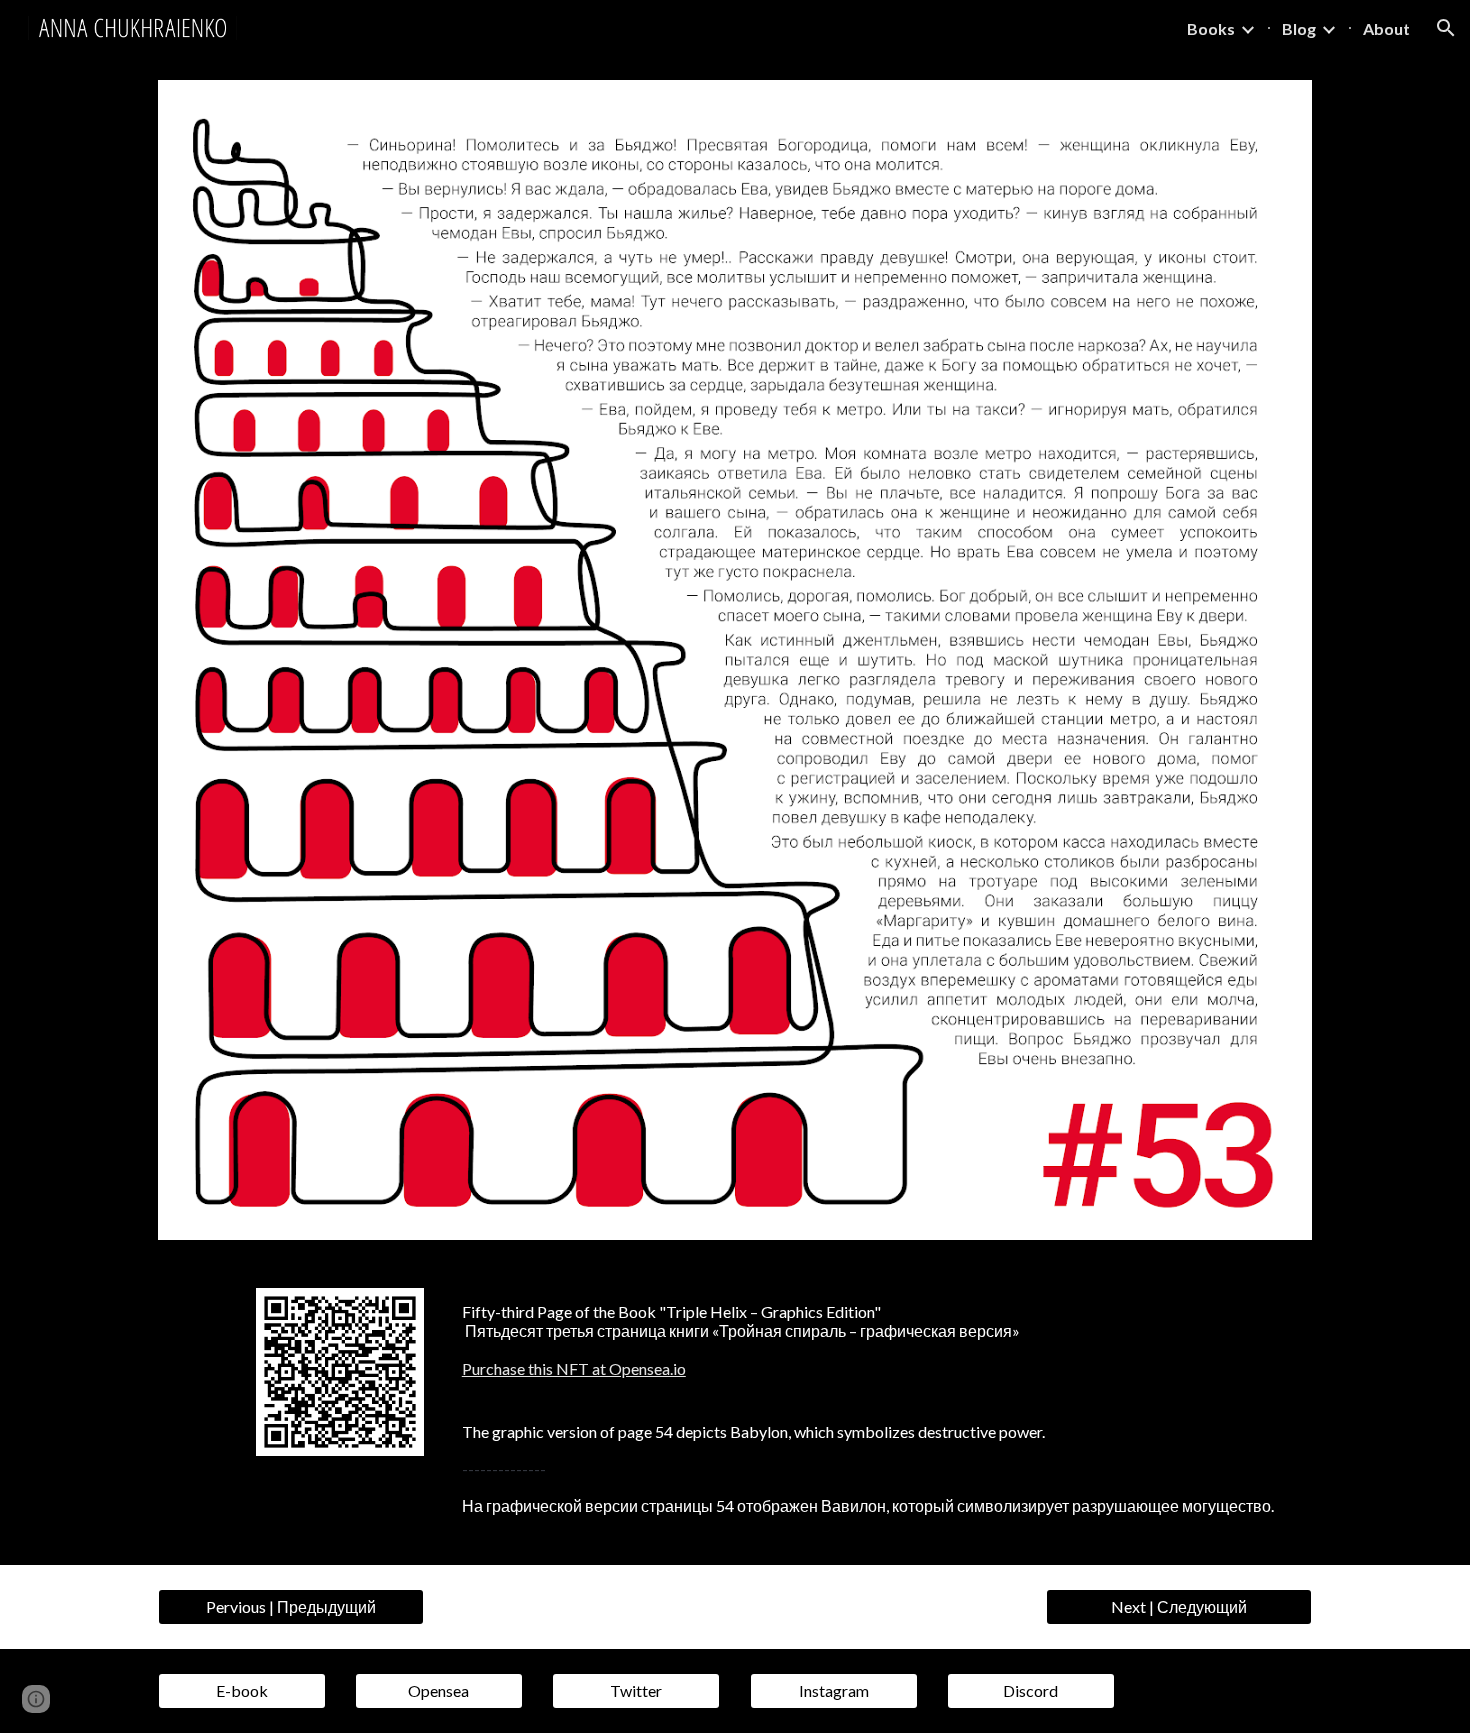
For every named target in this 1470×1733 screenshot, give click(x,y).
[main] (883, 1340)
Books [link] (1211, 28)
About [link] (1386, 28)
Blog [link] (1299, 28)
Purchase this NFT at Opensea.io (574, 1368)
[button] (1446, 28)
